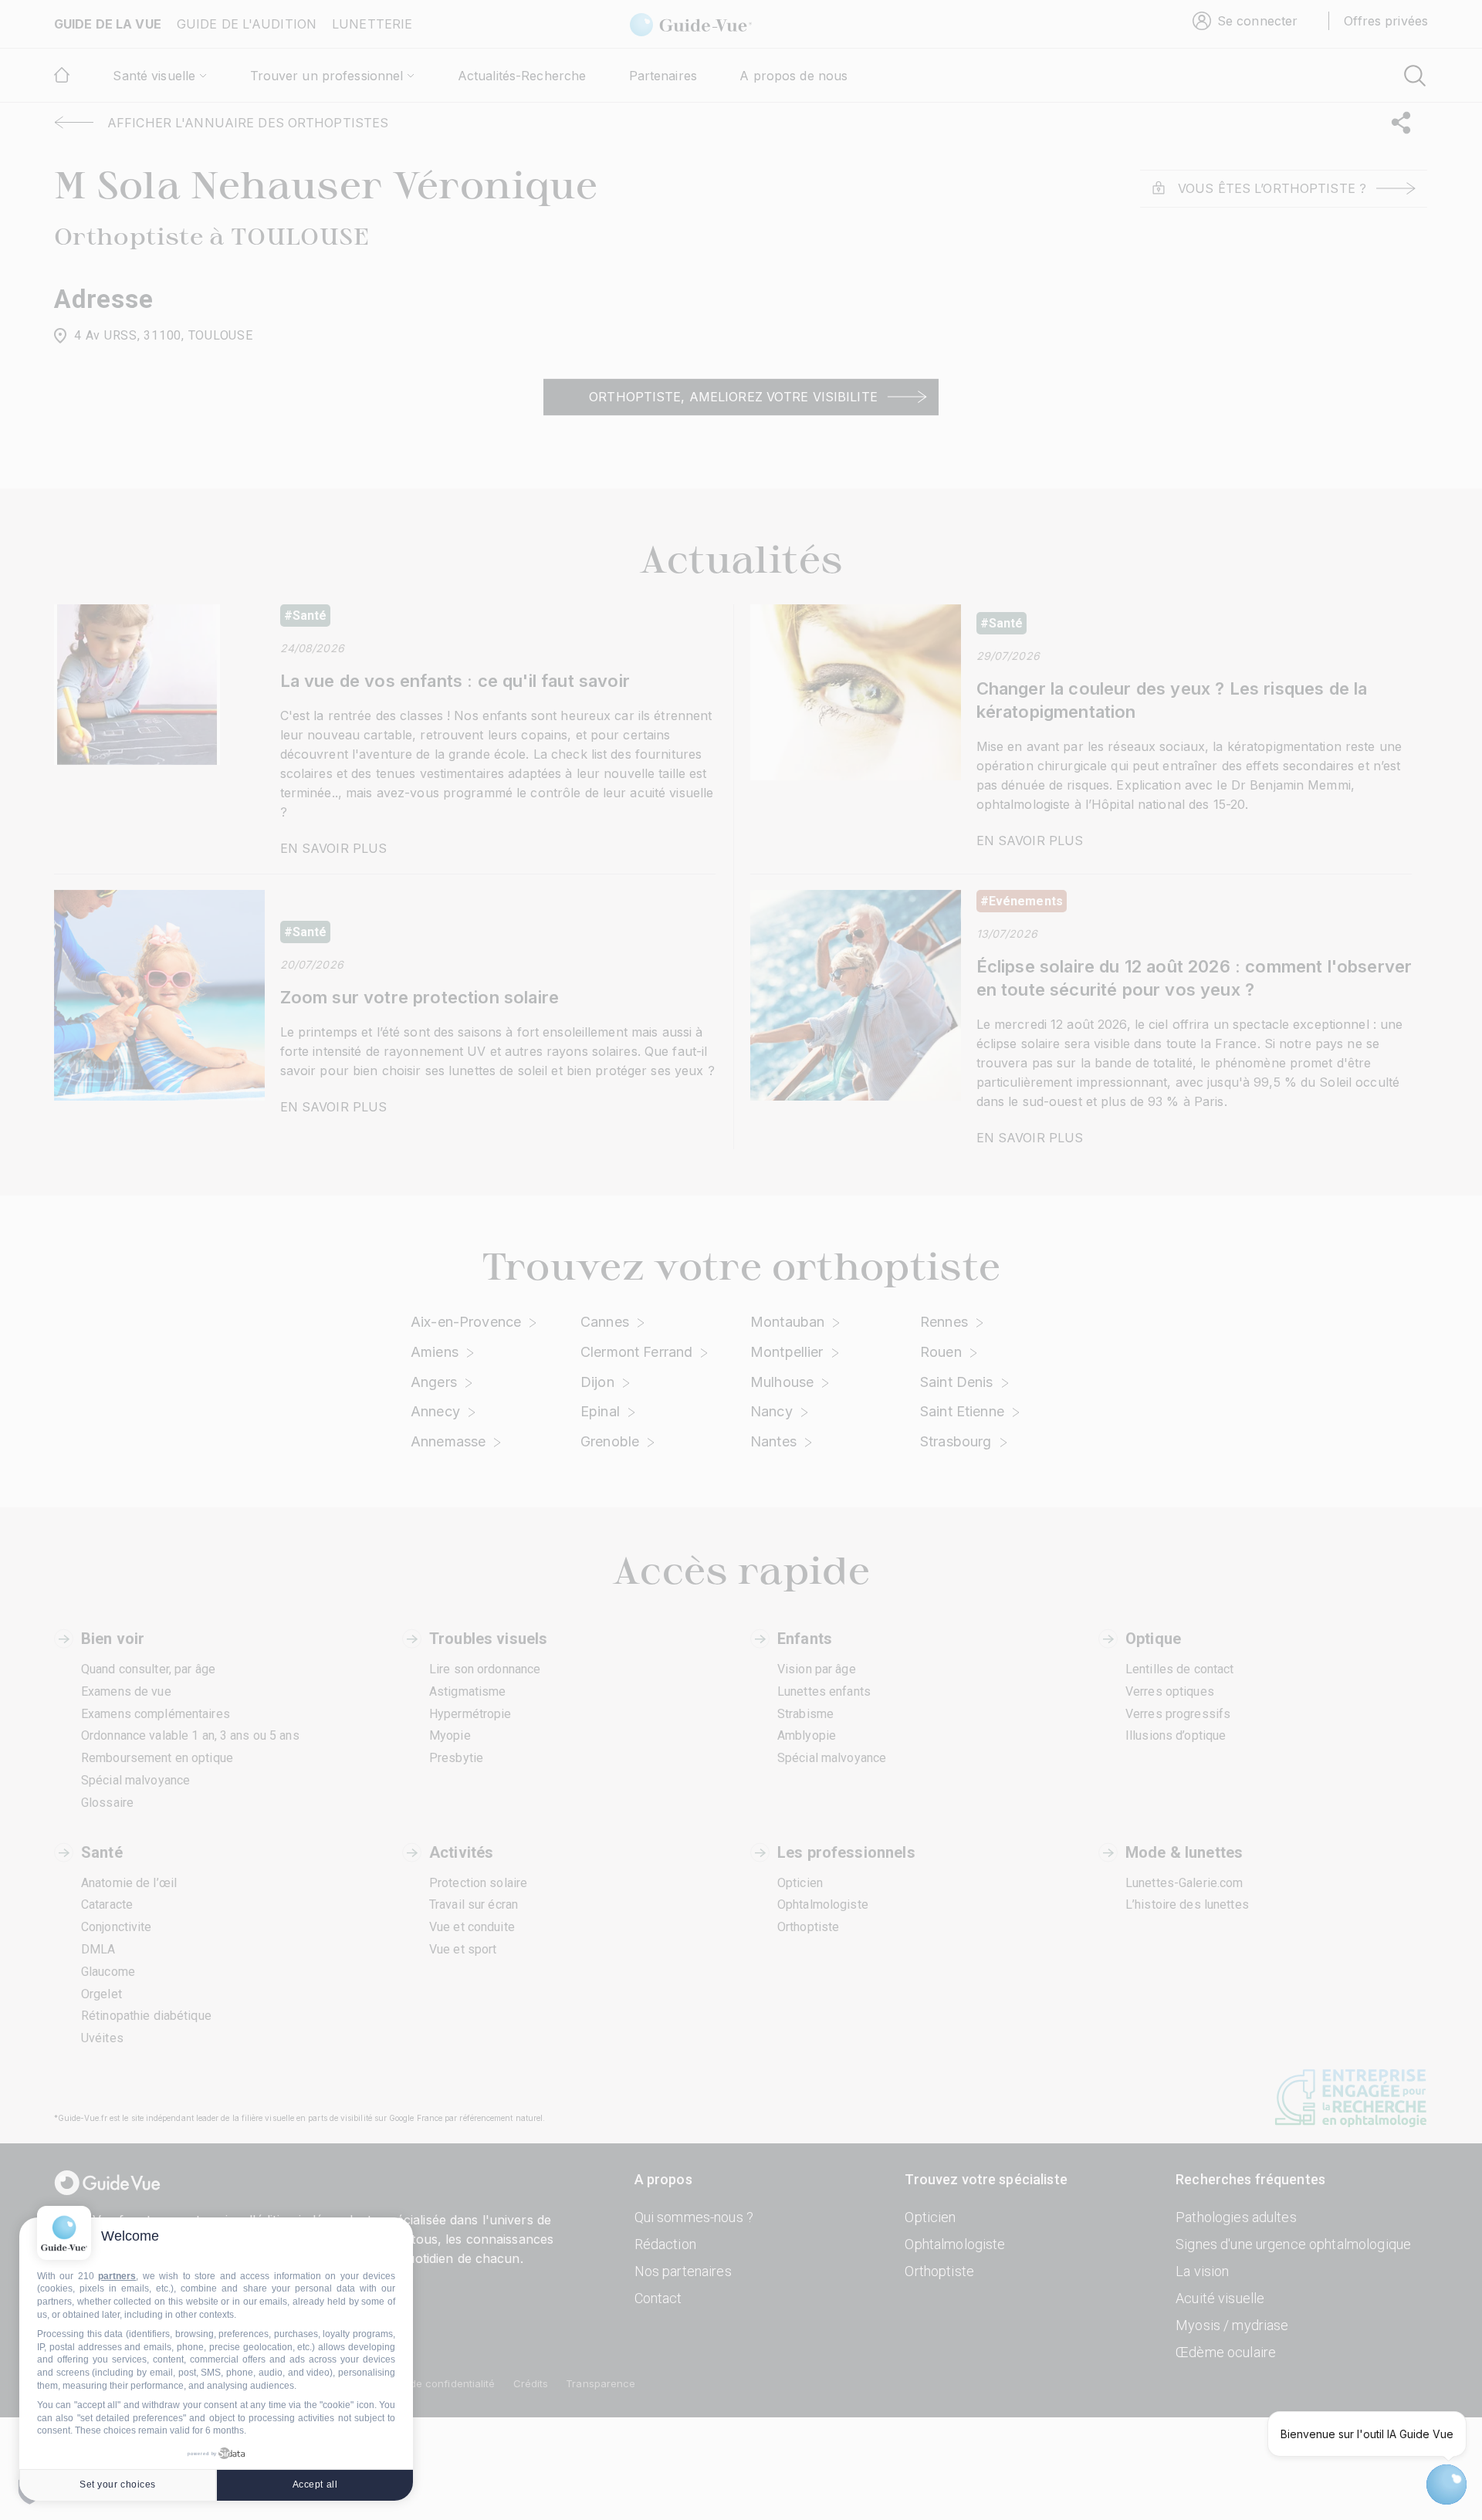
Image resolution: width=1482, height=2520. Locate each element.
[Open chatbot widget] (1446, 2484)
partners (117, 2276)
